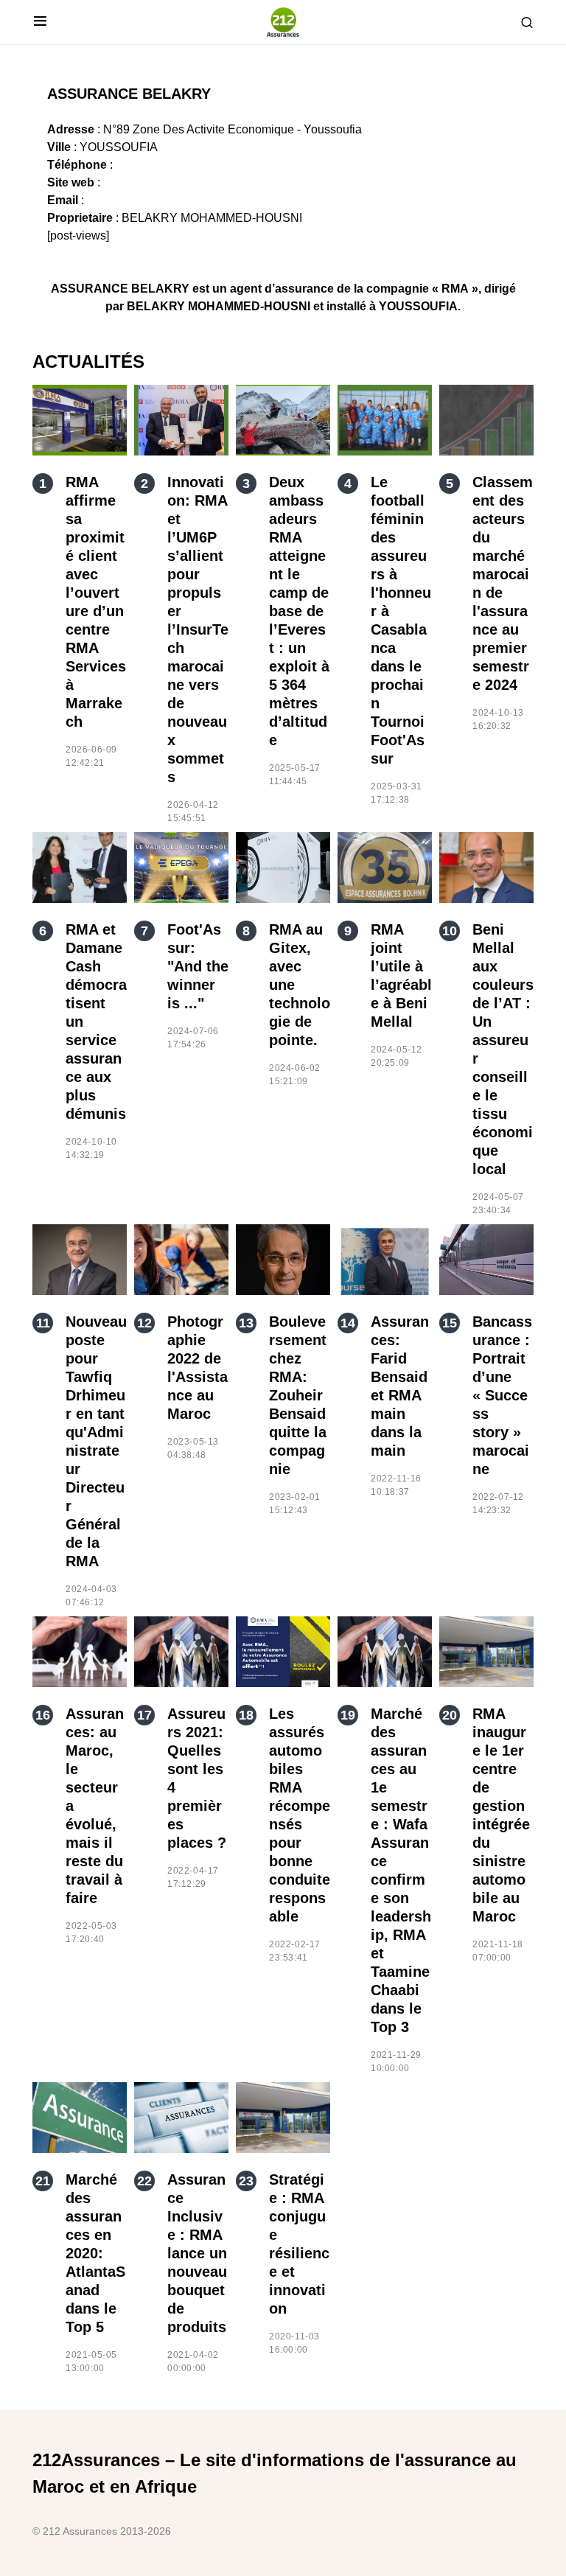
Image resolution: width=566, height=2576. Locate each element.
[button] (40, 22)
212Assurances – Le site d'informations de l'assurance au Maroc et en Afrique (275, 2473)
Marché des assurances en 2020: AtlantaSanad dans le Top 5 (95, 2253)
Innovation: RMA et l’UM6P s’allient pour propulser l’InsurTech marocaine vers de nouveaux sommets (198, 629)
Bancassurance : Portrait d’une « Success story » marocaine (502, 1395)
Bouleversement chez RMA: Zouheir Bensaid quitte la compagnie (298, 1395)
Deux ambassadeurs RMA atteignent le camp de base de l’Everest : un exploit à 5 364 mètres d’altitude (299, 611)
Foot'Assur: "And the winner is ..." (198, 966)
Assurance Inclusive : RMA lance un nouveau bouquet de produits (197, 2253)
